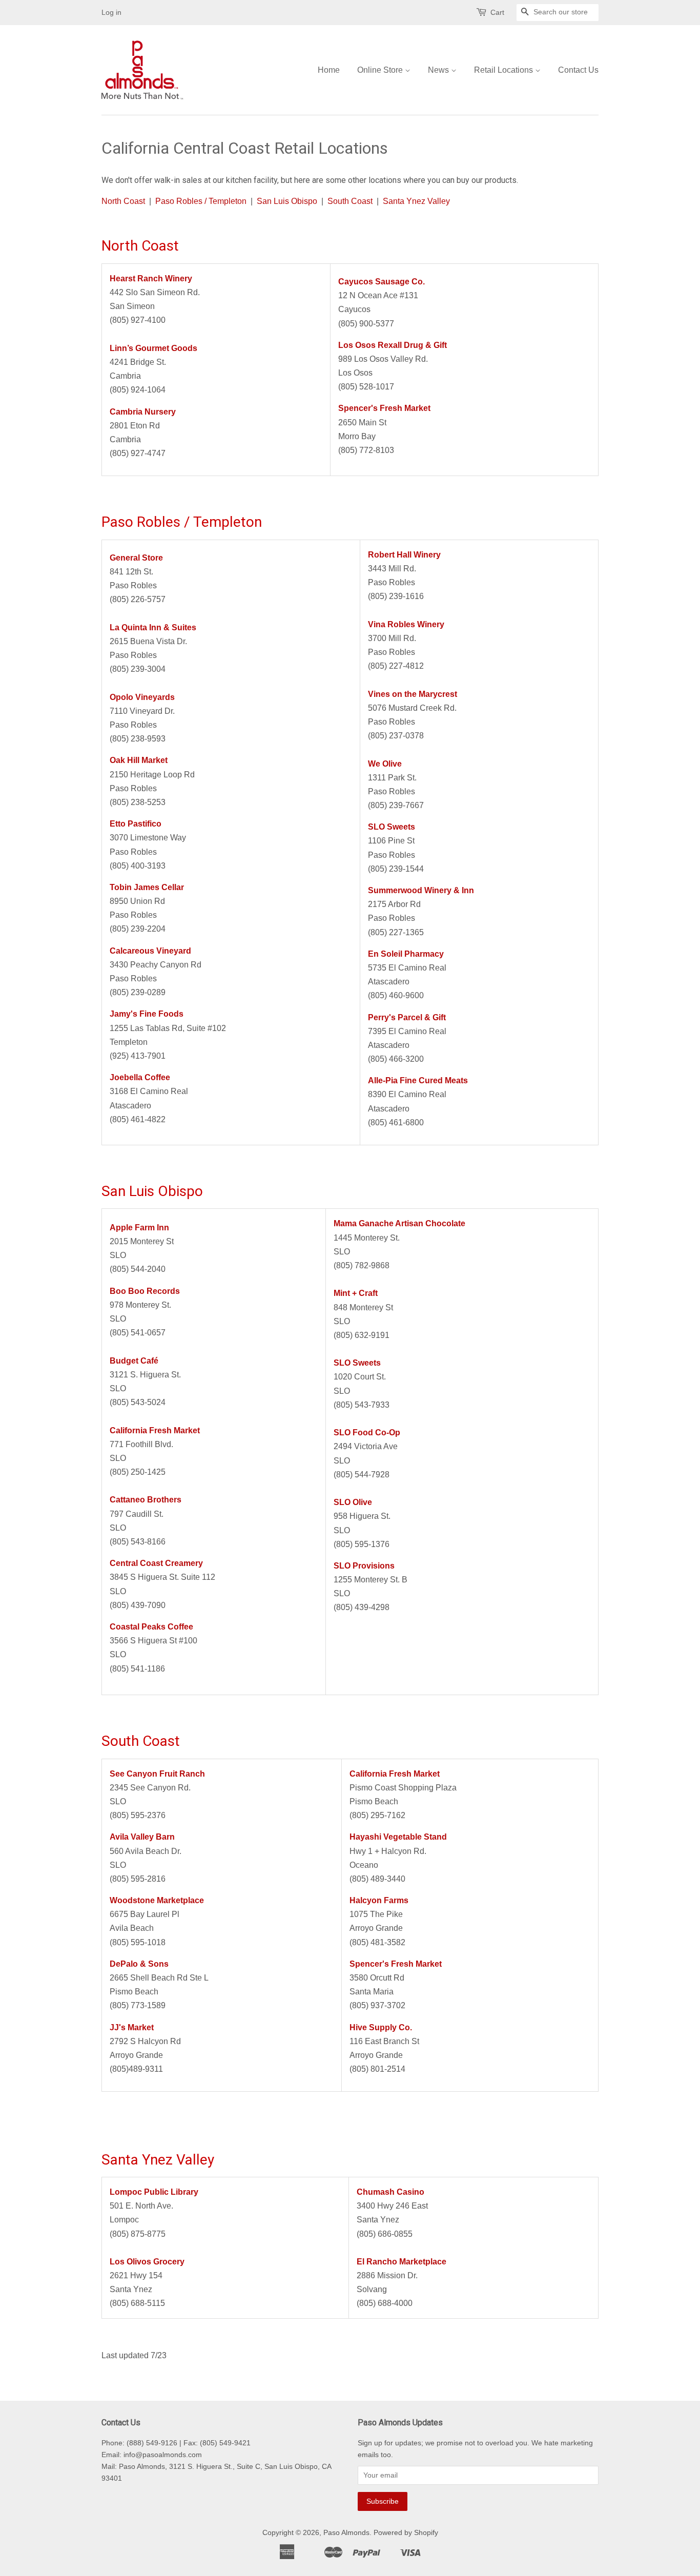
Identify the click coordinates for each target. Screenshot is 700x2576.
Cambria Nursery (143, 412)
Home (329, 70)
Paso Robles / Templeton (201, 201)
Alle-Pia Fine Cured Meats (418, 1080)
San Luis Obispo (287, 201)
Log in (111, 12)
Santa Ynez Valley (416, 201)
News (439, 70)
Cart (497, 12)
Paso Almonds (346, 2533)
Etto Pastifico (136, 824)
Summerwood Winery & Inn (421, 890)
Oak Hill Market (139, 760)
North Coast (123, 201)
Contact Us (578, 70)
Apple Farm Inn (139, 1228)
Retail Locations (505, 70)
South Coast (350, 201)
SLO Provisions (364, 1566)
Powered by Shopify (406, 2533)
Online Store (381, 70)
